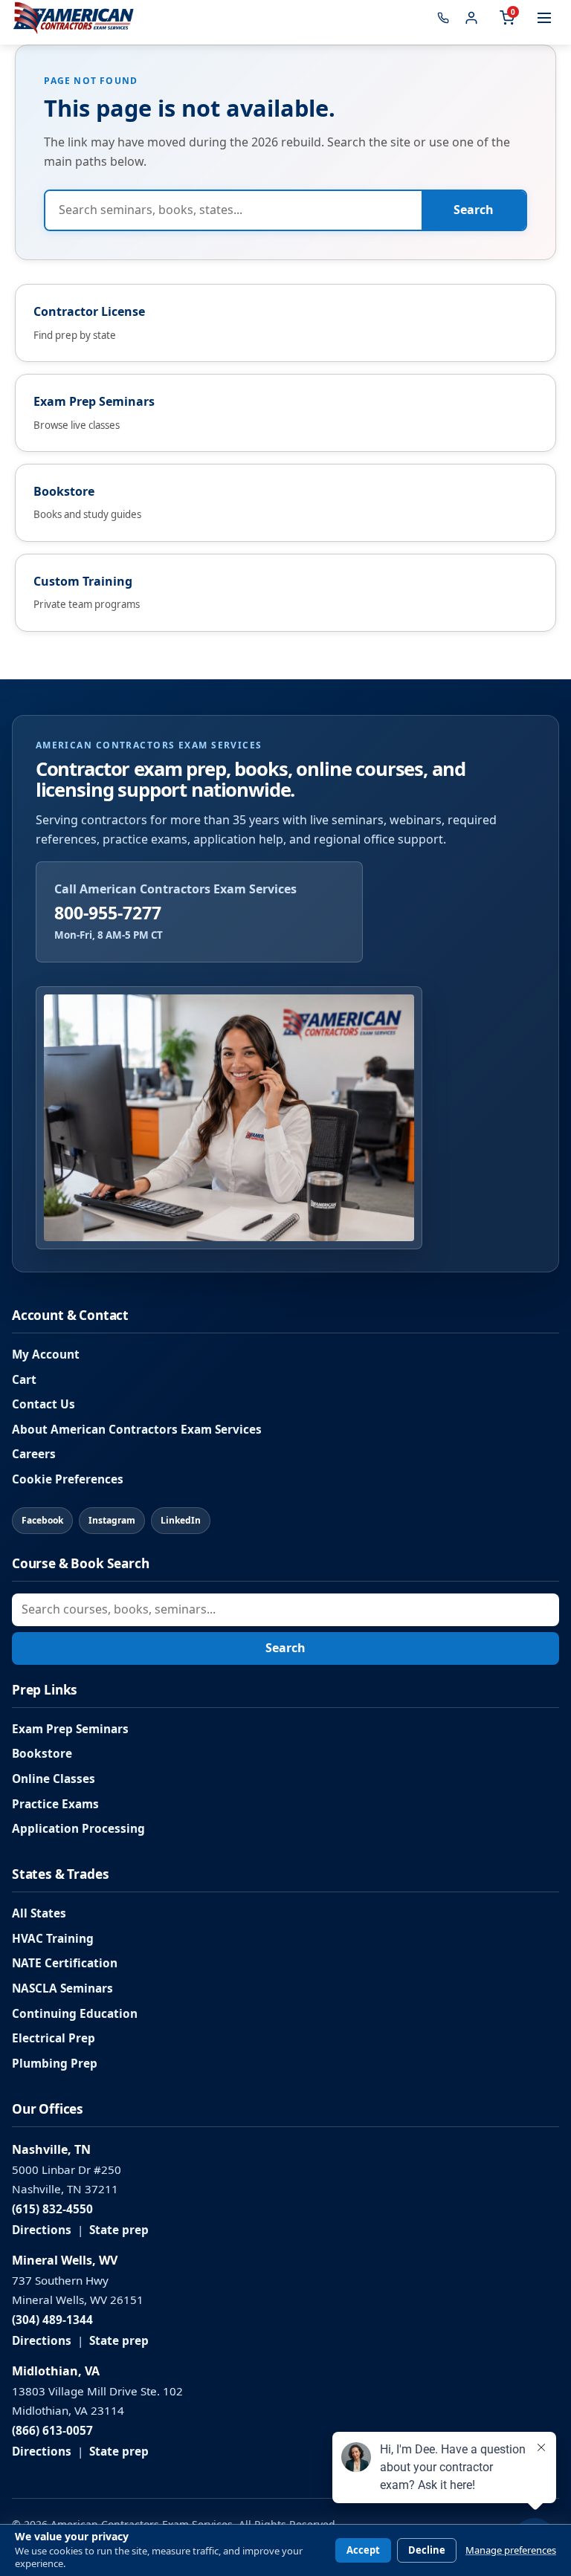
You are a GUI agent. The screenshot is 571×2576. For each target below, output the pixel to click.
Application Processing (78, 1829)
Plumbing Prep (55, 2064)
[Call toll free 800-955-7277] (443, 18)
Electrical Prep (54, 2038)
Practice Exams (55, 1804)
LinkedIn (181, 1520)
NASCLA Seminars (62, 1988)
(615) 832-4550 (52, 2209)
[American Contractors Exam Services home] (74, 18)
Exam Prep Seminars (70, 1729)
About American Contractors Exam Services (137, 1430)
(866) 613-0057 (52, 2431)
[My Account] (471, 18)
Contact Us (43, 1404)
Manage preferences (511, 2550)
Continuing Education (75, 2014)
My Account (46, 1355)
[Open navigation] (544, 18)
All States (39, 1913)
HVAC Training (53, 1939)
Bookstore (42, 1754)
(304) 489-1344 (52, 2320)
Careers (34, 1454)
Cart (24, 1380)
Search (474, 210)
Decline (427, 2550)
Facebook (42, 1520)
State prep (119, 2230)
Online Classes (54, 1779)
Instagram (112, 1520)
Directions (42, 2230)
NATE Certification (65, 1963)
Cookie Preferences (68, 1479)
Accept (363, 2550)
